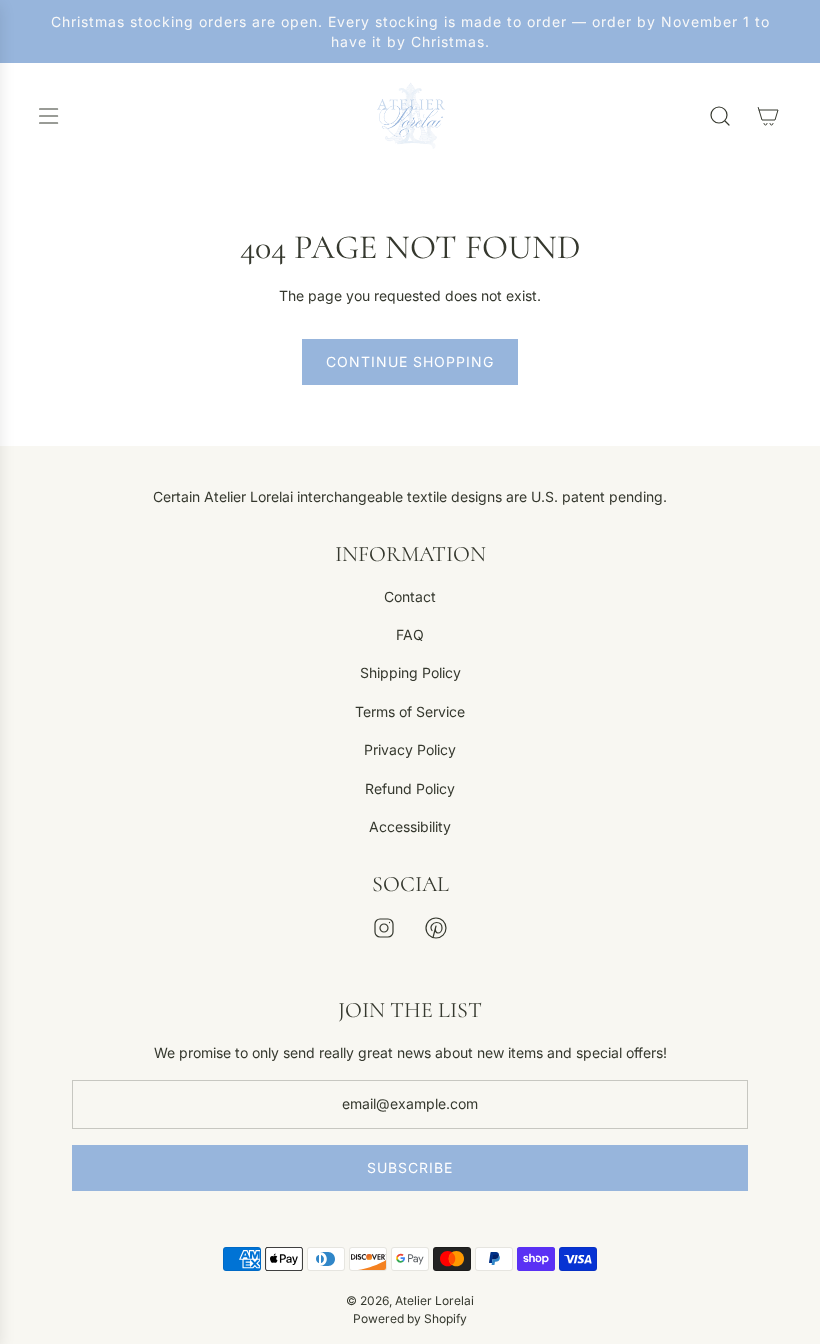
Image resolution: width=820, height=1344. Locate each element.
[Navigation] (48, 116)
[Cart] (768, 116)
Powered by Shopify (410, 1318)
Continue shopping (410, 361)
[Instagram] (384, 928)
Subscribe (410, 1167)
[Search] (720, 116)
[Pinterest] (436, 928)
